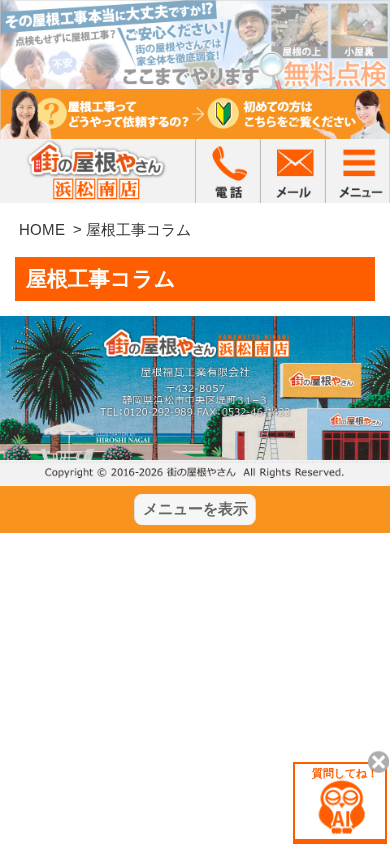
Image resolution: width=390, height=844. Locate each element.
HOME (42, 229)
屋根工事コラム (138, 229)
